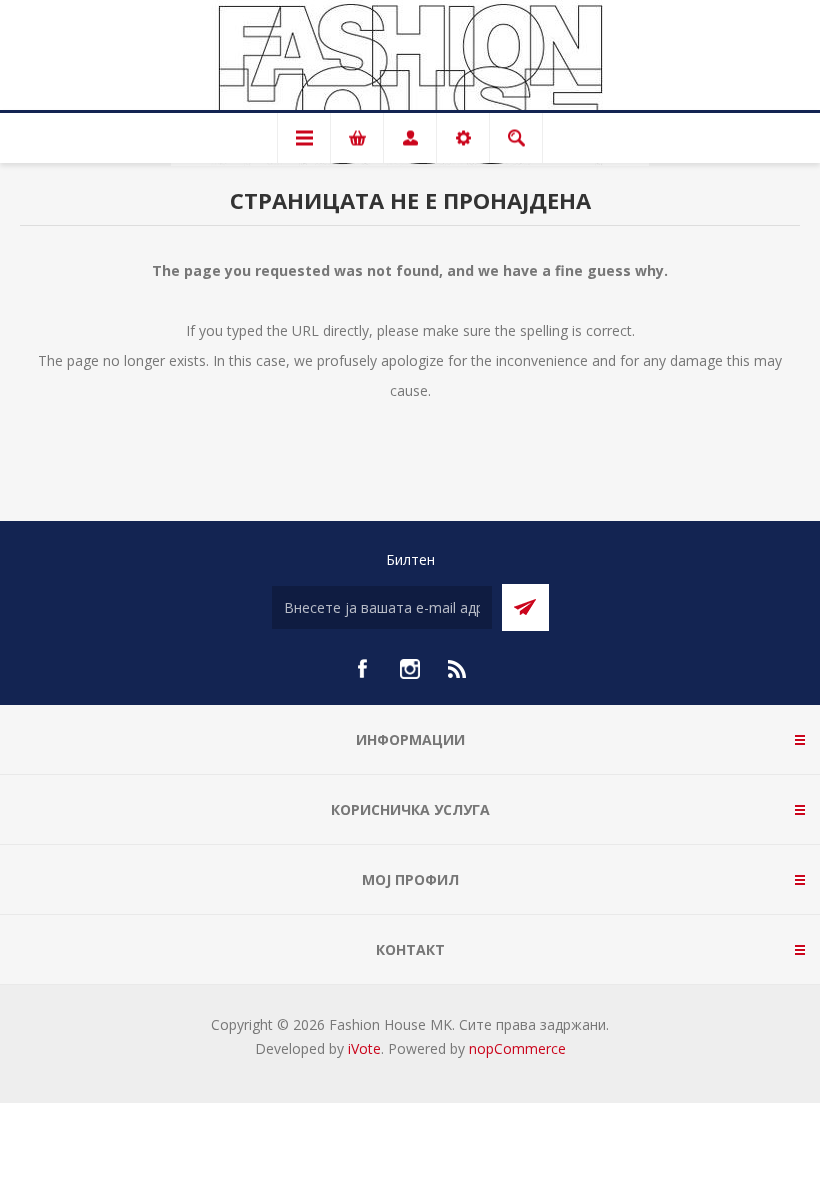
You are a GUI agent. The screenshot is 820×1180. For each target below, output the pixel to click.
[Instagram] (410, 669)
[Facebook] (362, 669)
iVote (364, 1048)
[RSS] (458, 669)
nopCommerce (517, 1048)
